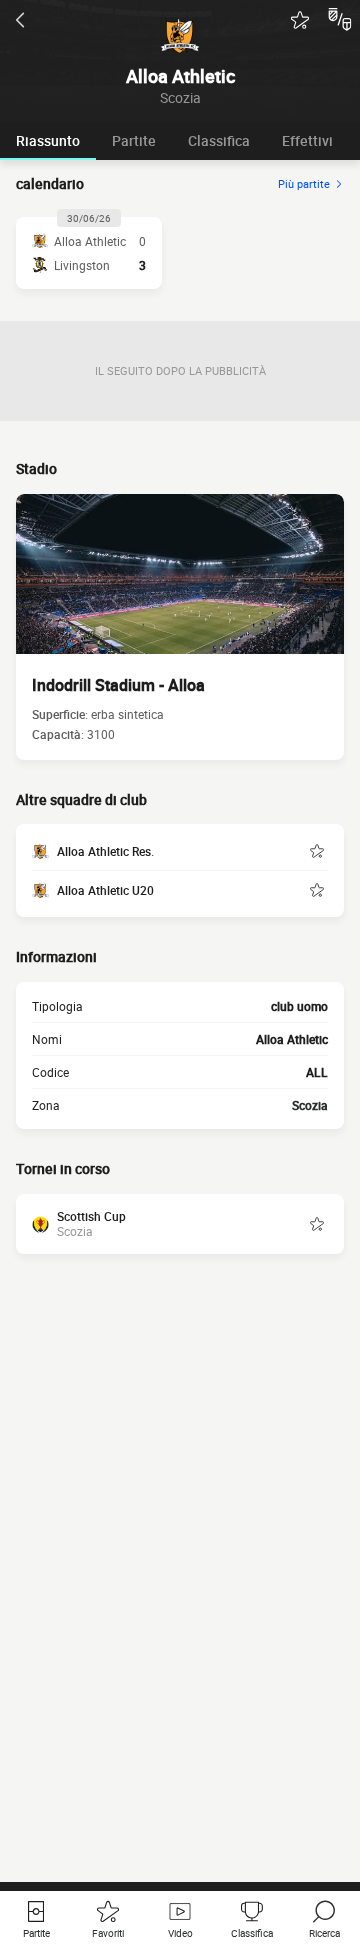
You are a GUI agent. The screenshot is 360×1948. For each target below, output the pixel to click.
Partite (134, 140)
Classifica (219, 140)
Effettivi (307, 140)
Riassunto (48, 140)
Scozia (310, 1105)
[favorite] (300, 20)
